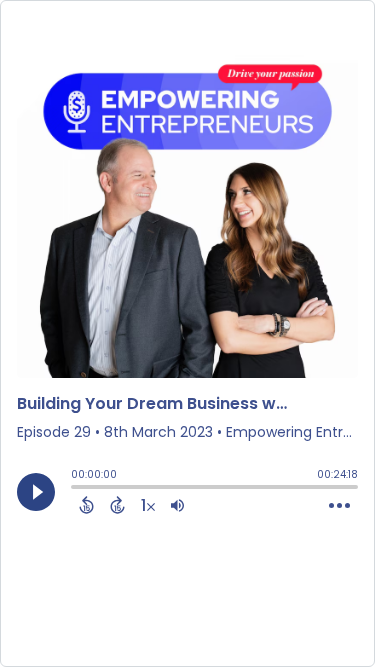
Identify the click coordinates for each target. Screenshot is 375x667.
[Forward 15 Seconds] (117, 505)
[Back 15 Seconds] (86, 505)
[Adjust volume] (177, 505)
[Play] (36, 492)
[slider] (76, 489)
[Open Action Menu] (339, 506)
